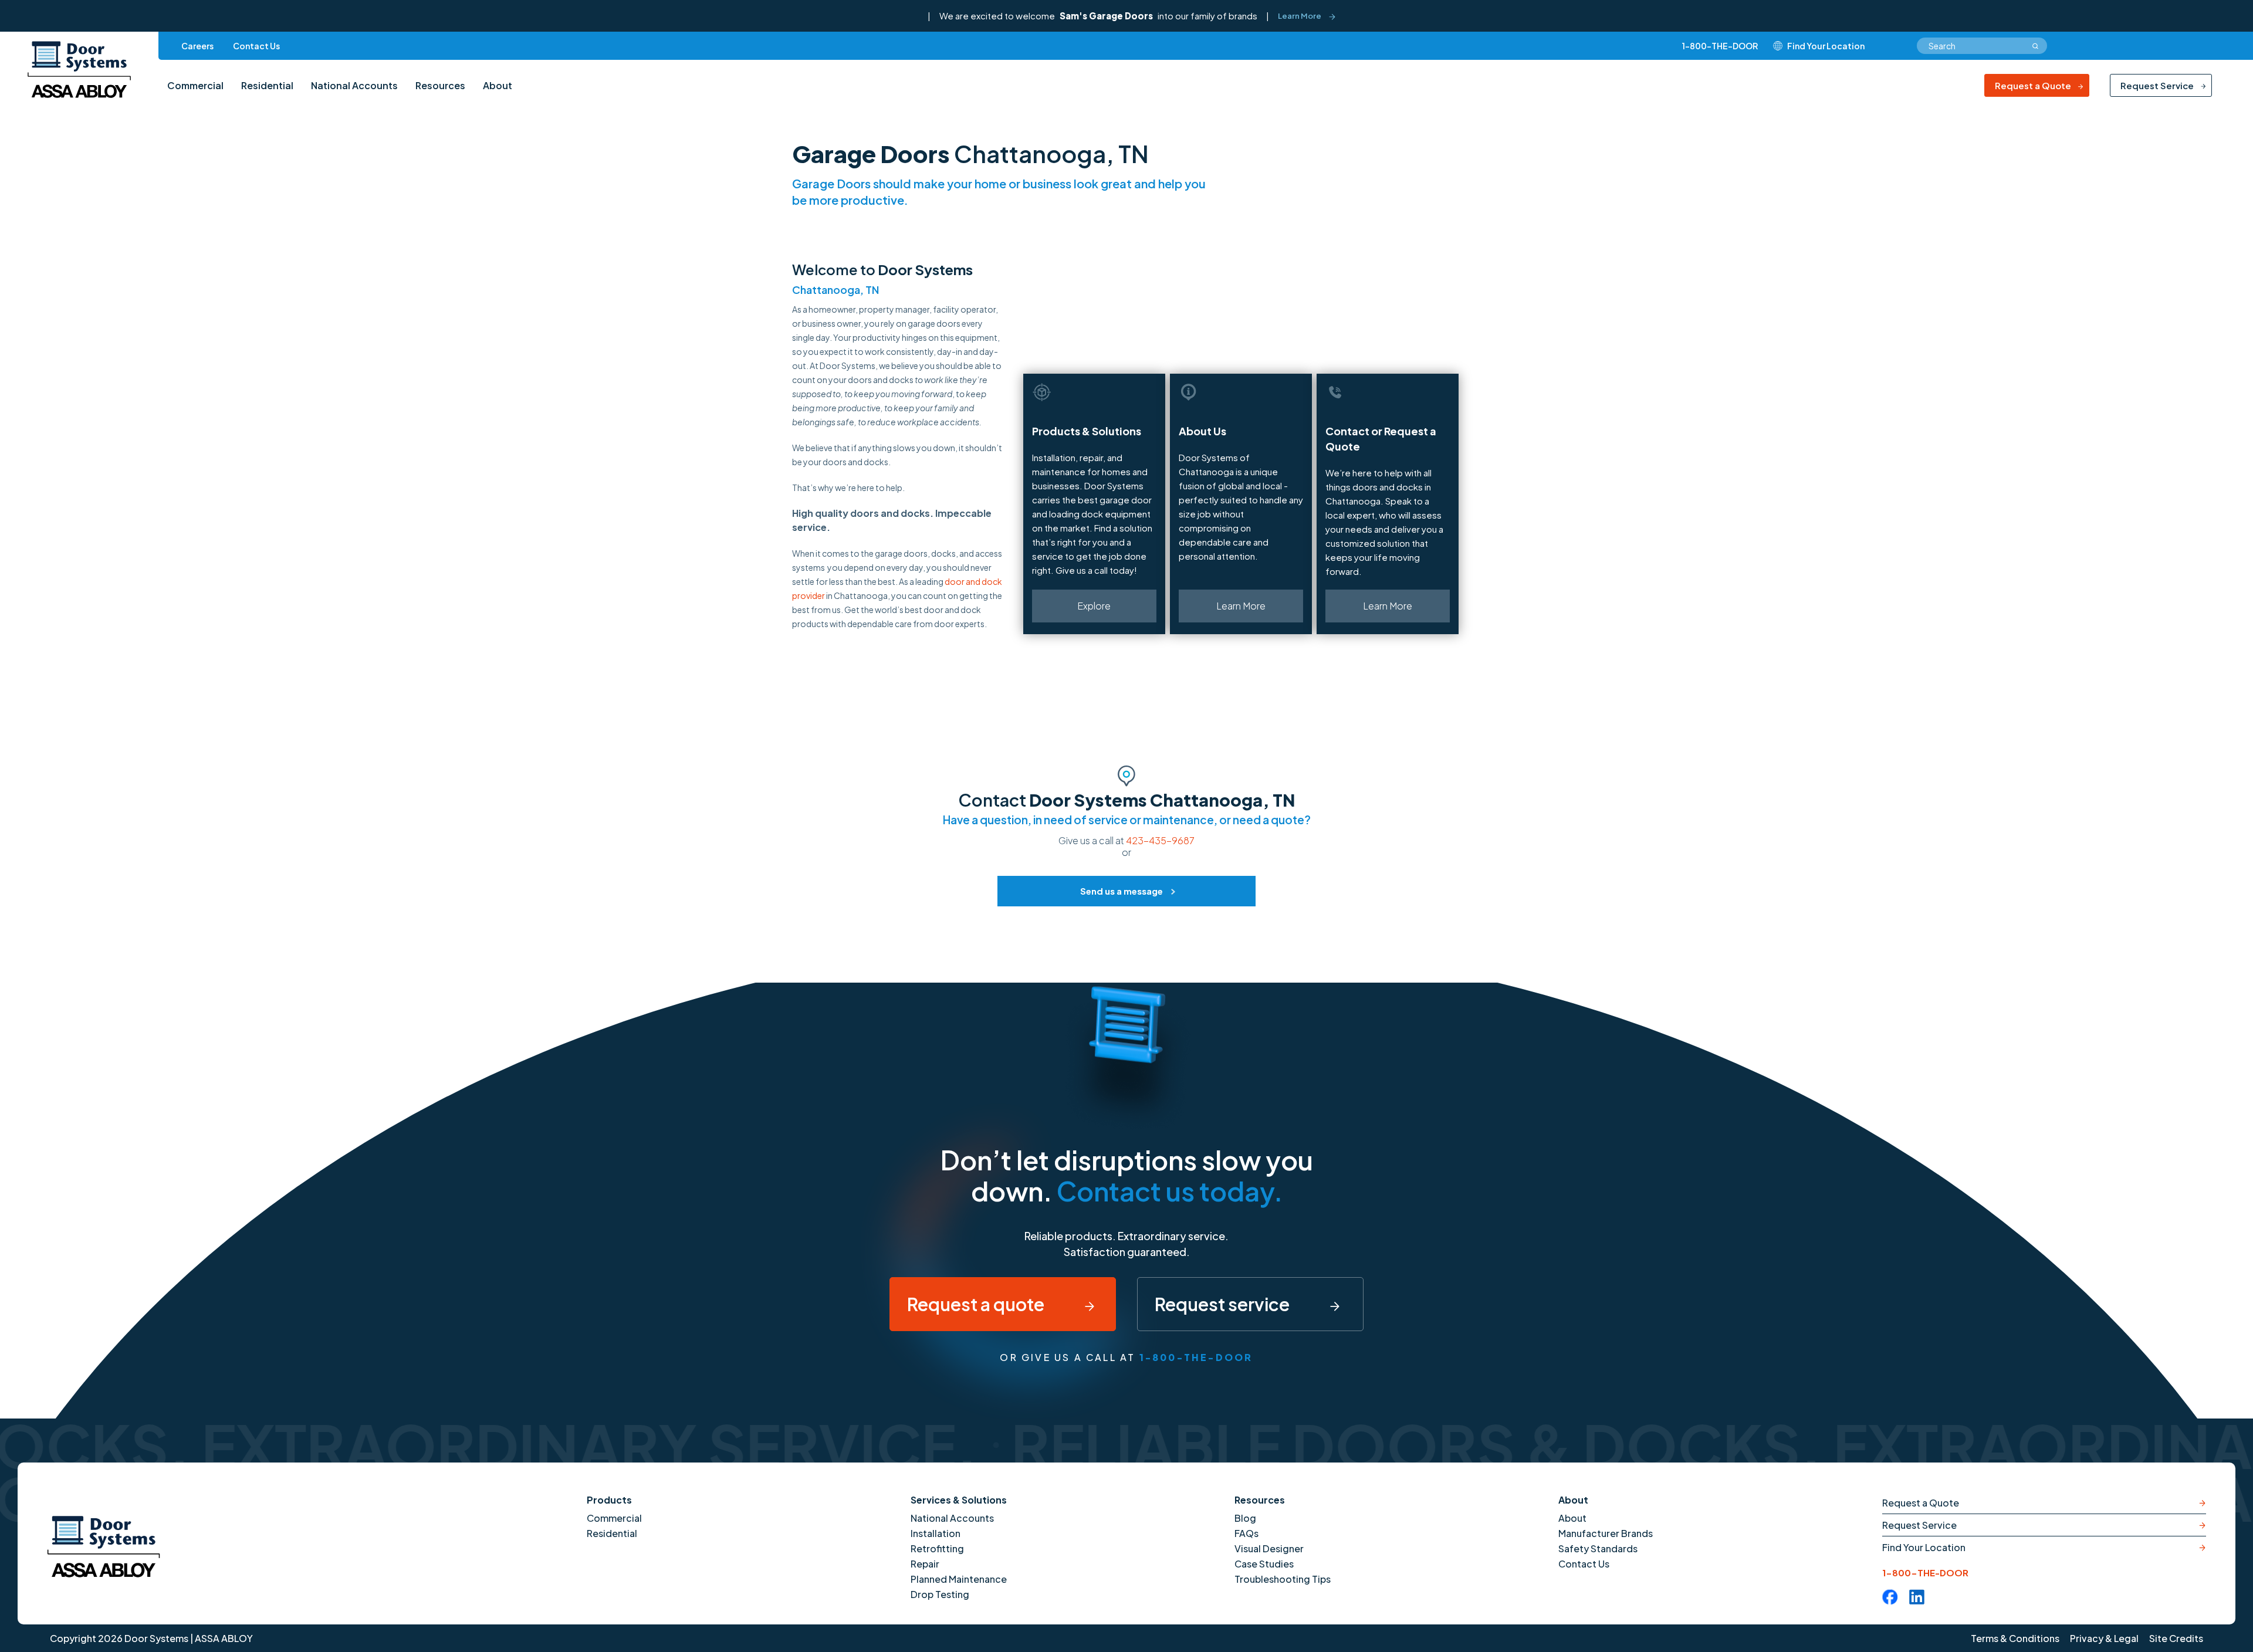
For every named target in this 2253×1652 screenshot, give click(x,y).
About (1573, 1500)
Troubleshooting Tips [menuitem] (1283, 1579)
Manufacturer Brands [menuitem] (1606, 1533)
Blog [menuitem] (1245, 1518)
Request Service (2157, 85)
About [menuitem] (498, 85)
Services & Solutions (959, 1500)
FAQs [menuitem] (1246, 1533)
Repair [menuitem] (925, 1564)
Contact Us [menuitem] (256, 46)
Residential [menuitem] (267, 85)
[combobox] (1982, 46)
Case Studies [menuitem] (1264, 1564)
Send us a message (1122, 891)
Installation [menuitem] (936, 1533)
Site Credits (2176, 1638)
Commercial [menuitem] (195, 85)
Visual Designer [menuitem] (1269, 1548)
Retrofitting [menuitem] (937, 1548)
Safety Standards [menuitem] (1598, 1548)
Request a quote (977, 1304)
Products (609, 1500)
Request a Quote (2033, 85)
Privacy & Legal (2104, 1638)
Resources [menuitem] (440, 85)
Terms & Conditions (2015, 1638)
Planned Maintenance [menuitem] (959, 1579)
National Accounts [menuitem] (354, 85)
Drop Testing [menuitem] (940, 1594)
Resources (1260, 1500)
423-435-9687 (1160, 840)
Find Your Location (1924, 1547)
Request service (1224, 1304)
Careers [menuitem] (197, 46)
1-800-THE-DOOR (1720, 46)
